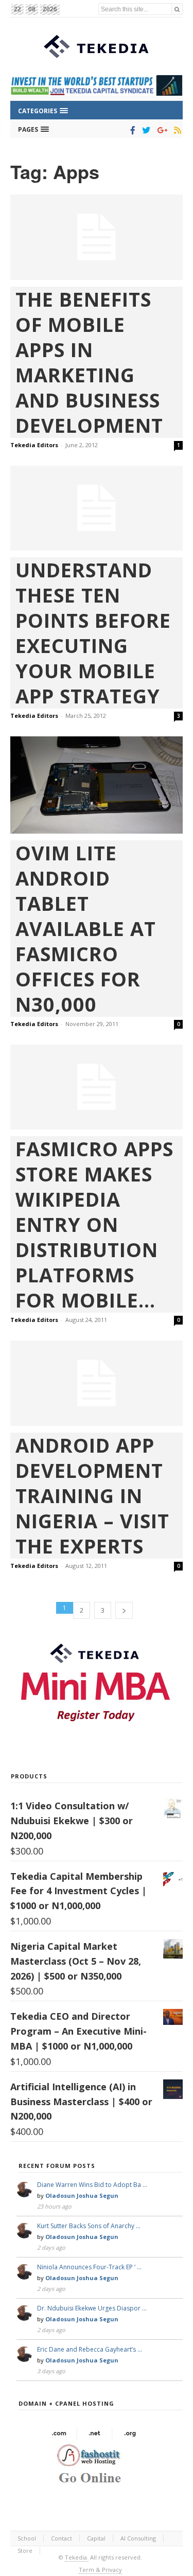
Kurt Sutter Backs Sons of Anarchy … (89, 2226)
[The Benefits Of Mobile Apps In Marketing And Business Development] (97, 237)
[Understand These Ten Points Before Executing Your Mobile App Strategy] (97, 508)
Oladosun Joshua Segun (82, 2195)
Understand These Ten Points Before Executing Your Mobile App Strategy (93, 633)
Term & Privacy (100, 2570)
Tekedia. (77, 2557)
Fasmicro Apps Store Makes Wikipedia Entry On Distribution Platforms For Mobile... (94, 1224)
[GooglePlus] (160, 130)
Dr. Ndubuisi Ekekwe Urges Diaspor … (92, 2308)
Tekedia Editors (34, 445)
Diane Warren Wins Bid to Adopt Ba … (92, 2185)
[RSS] (176, 130)
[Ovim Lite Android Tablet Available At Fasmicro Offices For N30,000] (97, 785)
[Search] (177, 9)
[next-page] (124, 1610)
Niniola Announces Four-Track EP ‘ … (89, 2267)
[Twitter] (144, 130)
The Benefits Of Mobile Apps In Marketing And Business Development (89, 362)
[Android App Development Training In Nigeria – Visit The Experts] (97, 1383)
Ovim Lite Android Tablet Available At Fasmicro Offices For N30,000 (86, 929)
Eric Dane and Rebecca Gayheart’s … (90, 2349)
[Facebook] (131, 130)
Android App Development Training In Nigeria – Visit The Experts (92, 1496)
